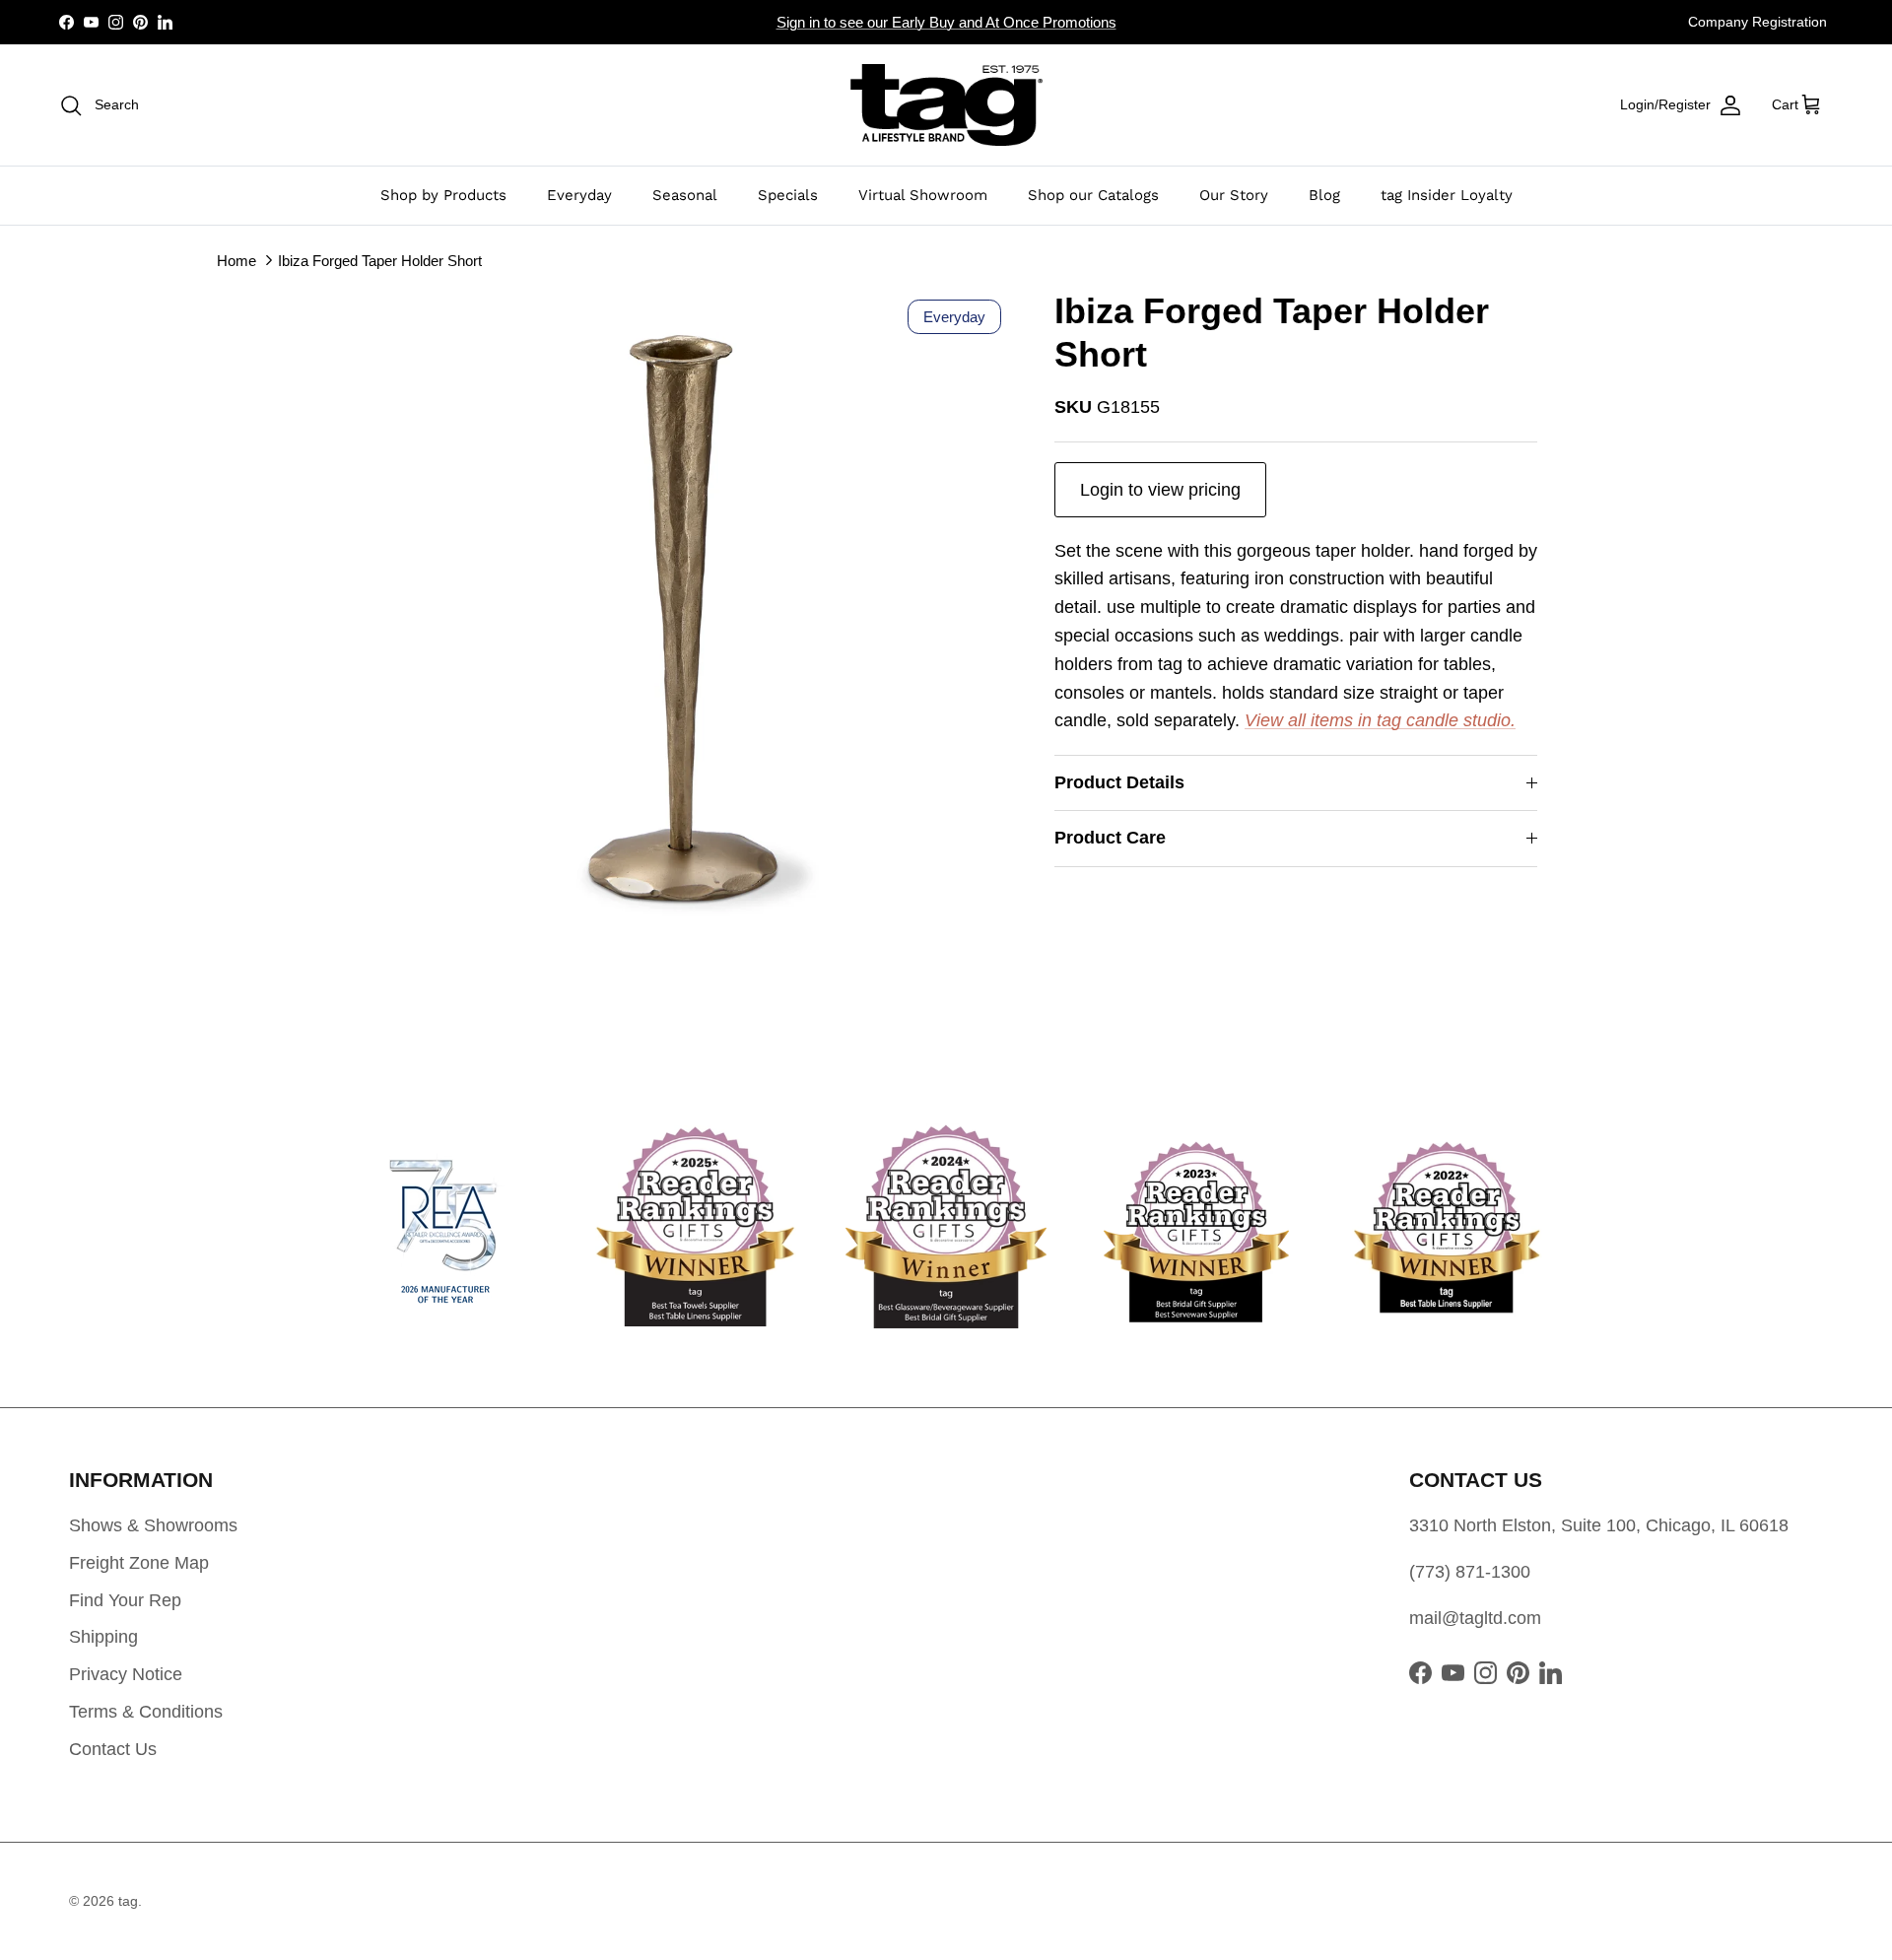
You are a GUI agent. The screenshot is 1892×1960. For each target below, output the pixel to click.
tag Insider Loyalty (1447, 195)
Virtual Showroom (923, 195)
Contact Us (113, 1749)
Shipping (103, 1637)
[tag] (946, 105)
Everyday (579, 195)
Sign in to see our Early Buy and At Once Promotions (946, 22)
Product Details (1119, 782)
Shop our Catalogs (1093, 195)
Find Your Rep (125, 1600)
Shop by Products (443, 195)
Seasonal (685, 195)
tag (128, 1901)
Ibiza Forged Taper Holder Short (380, 260)
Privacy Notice (126, 1674)
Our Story (1234, 195)
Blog (1324, 195)
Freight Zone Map (139, 1563)
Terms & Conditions (146, 1712)
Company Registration (1757, 22)
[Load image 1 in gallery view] (683, 618)
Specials (788, 195)
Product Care (1110, 838)
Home (236, 260)
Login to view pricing (1160, 490)
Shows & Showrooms (153, 1525)
